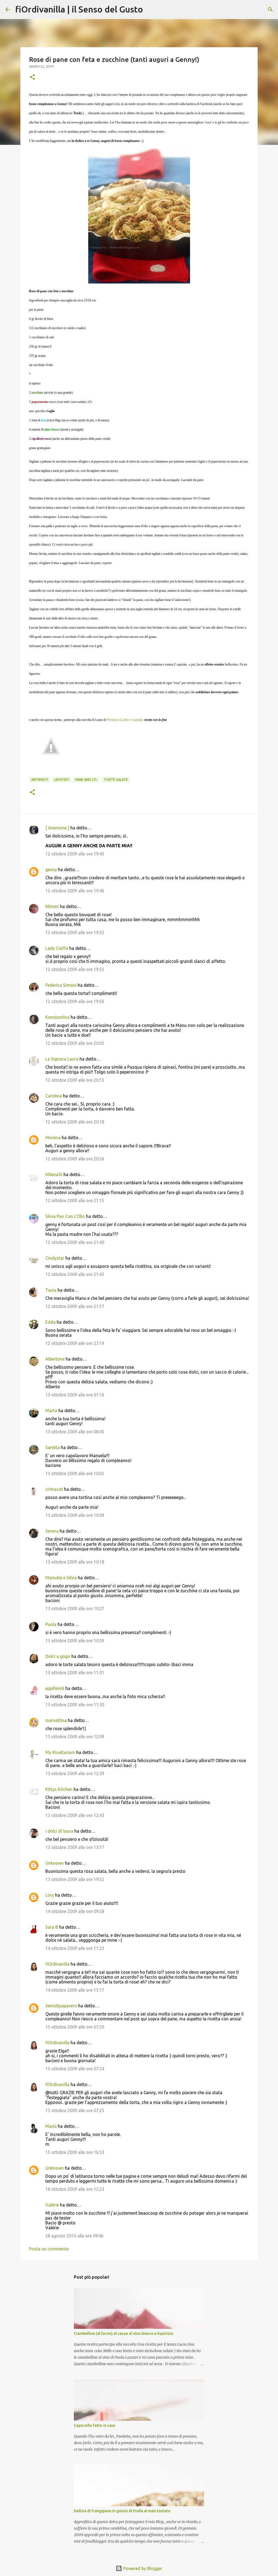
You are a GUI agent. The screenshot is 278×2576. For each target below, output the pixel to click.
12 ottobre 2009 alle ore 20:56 (75, 1159)
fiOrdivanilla (57, 1964)
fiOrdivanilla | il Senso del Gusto (79, 9)
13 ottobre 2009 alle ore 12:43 (75, 1815)
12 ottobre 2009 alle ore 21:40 (75, 1242)
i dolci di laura (59, 1831)
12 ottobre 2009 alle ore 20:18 (75, 1122)
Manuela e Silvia (61, 1578)
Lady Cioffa (57, 948)
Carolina (54, 1096)
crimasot (54, 1489)
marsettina (56, 1720)
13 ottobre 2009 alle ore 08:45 (75, 1432)
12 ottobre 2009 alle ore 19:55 (75, 932)
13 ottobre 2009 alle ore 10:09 (75, 1515)
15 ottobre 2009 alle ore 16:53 (75, 2152)
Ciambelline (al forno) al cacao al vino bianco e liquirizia (124, 2333)
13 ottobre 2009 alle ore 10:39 (75, 1641)
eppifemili (55, 1688)
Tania (51, 1290)
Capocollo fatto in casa (94, 2425)
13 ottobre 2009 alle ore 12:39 (75, 1773)
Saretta (53, 1447)
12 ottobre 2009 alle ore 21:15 (75, 1201)
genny (51, 870)
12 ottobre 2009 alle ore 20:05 (75, 1043)
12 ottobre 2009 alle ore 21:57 (75, 1306)
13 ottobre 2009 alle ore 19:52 (75, 1879)
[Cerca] (151, 9)
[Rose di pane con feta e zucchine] (139, 216)
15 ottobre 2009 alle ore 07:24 (75, 2069)
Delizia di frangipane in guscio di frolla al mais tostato (122, 2511)
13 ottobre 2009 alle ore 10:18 (75, 1562)
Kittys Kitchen (59, 1789)
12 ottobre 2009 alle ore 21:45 (75, 1274)
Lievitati (62, 780)
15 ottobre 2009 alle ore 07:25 (75, 2110)
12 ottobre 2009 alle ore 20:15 (75, 1080)
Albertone (55, 1359)
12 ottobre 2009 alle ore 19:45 (75, 854)
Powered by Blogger (142, 2568)
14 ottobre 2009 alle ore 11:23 (75, 1948)
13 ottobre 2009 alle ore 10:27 (75, 1609)
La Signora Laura (62, 1059)
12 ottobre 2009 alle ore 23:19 (75, 1343)
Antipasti (40, 780)
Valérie (52, 2205)
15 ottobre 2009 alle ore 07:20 (75, 2027)
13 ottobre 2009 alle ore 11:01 (75, 1673)
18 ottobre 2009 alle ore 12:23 (75, 2189)
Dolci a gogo (58, 1656)
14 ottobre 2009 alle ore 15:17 (75, 1990)
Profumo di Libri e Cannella (125, 720)
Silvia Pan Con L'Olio (65, 1216)
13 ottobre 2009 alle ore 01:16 (75, 1395)
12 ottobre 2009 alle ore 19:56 (75, 1001)
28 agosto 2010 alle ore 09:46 (74, 2236)
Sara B (52, 1927)
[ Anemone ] (57, 828)
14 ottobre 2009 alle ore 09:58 (75, 1911)
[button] (32, 77)
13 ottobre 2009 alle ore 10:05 (75, 1473)
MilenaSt (54, 1174)
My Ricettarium (60, 1752)
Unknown (55, 1863)
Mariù (51, 2126)
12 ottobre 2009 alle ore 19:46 (75, 891)
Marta (51, 1410)
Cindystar (55, 1258)
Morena (53, 1138)
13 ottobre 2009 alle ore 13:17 (75, 1847)
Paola (51, 1624)
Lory (50, 1895)
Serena (52, 1531)
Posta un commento (49, 2249)
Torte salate (116, 780)
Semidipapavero (61, 2006)
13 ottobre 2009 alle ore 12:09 (75, 1737)
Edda (51, 1322)
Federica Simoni (61, 985)
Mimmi (52, 906)
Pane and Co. (86, 780)
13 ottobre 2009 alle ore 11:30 (75, 1705)
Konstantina (57, 1017)
